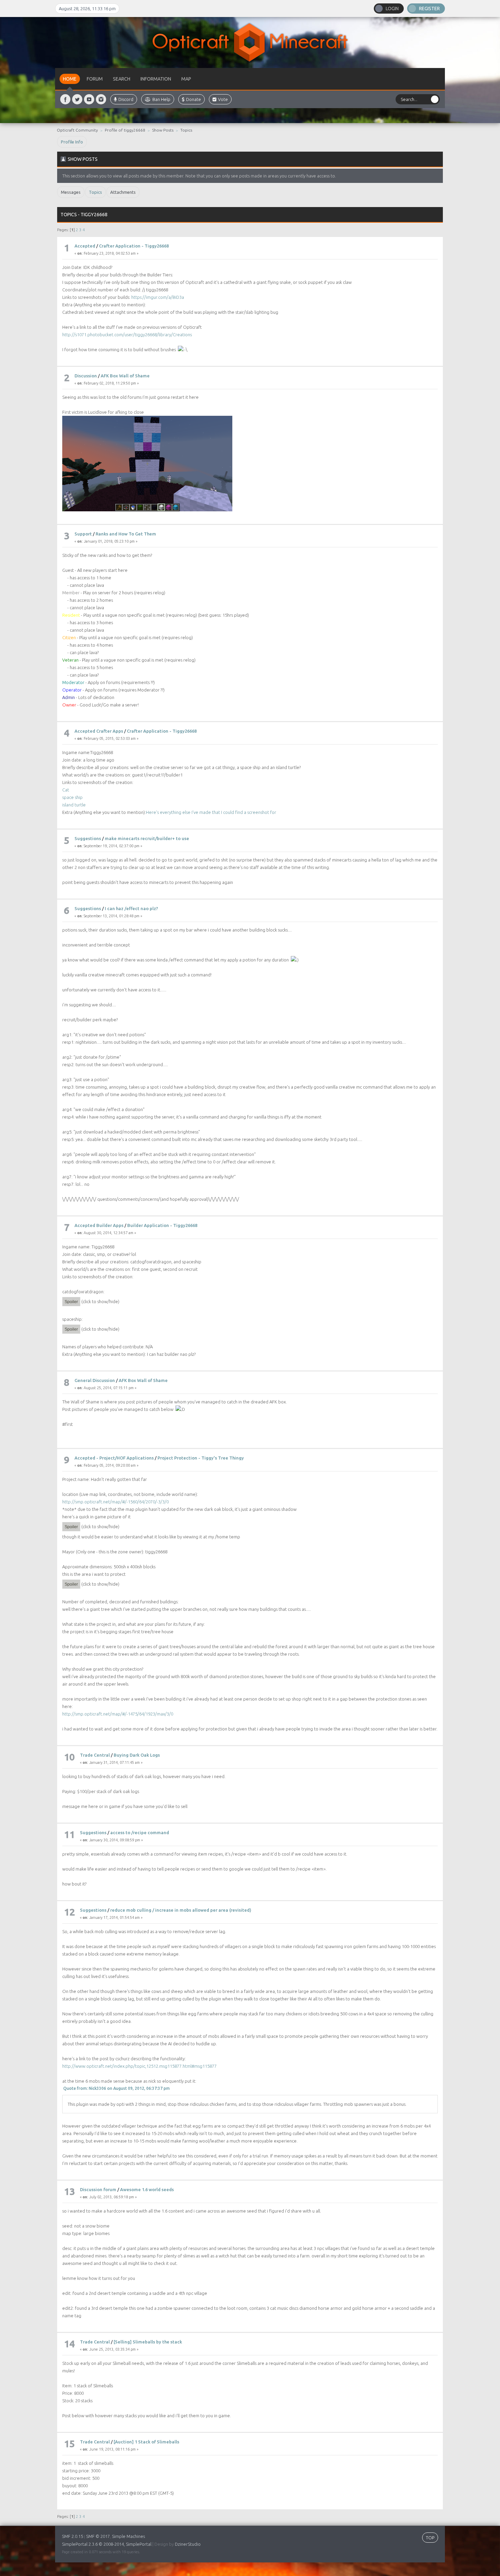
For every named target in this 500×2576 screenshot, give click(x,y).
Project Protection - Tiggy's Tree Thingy (201, 1458)
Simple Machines (128, 2536)
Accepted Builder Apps (99, 1225)
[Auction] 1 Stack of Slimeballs (146, 2442)
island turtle (74, 805)
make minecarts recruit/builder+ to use (147, 838)
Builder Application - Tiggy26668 (162, 1225)
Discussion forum (98, 2189)
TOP (430, 2538)
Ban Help (161, 99)
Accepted (85, 246)
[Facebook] (65, 99)
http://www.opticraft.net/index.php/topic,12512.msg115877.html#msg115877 (139, 2066)
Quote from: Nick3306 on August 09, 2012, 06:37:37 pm (116, 2088)
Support (83, 534)
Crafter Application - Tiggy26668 (134, 246)
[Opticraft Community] (250, 42)
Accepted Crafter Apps (99, 731)
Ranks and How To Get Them (126, 534)
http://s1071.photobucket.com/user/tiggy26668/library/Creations (127, 335)
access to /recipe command (140, 1832)
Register (429, 8)
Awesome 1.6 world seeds (147, 2189)
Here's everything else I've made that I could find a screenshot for (211, 812)
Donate (194, 99)
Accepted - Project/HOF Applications (114, 1458)
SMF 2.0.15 (72, 2536)
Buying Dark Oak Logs (137, 1755)
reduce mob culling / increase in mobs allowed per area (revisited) (181, 1910)
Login (392, 8)
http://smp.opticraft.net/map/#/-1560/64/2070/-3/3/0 (115, 1502)
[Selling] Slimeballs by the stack (148, 2342)
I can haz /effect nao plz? (131, 908)
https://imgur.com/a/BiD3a (158, 297)
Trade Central (95, 1755)
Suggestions (88, 838)
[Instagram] (101, 99)
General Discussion (95, 1380)
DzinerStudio (188, 2544)
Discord (126, 99)
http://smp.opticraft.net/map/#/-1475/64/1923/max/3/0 (118, 1714)
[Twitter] (77, 99)
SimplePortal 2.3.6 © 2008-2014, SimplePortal (107, 2544)
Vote (223, 99)
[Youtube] (89, 99)
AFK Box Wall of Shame (125, 376)
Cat (66, 790)
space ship (72, 797)
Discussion (86, 376)
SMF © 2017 (98, 2536)
